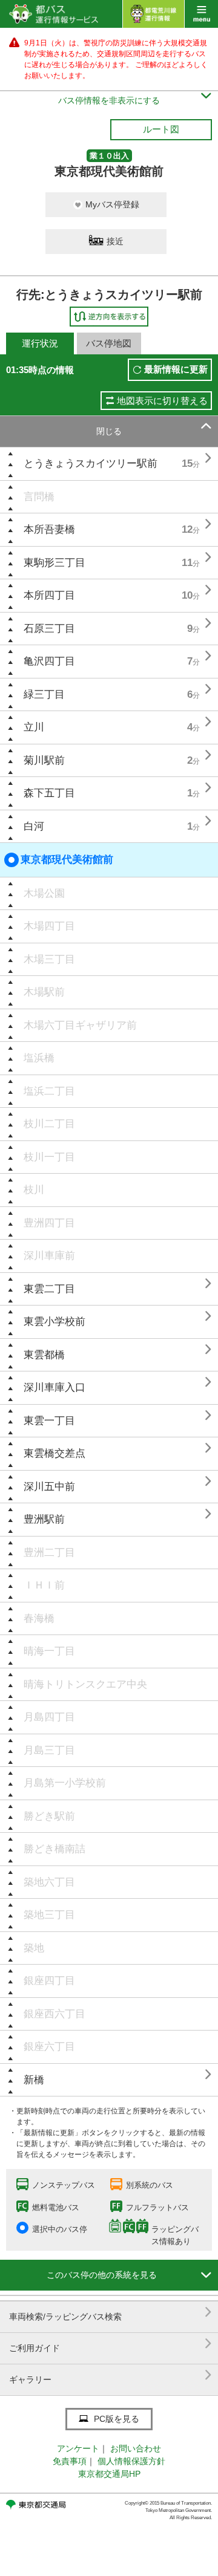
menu (201, 14)
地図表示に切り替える (162, 401)
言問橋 (39, 497)
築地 (34, 1948)
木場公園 (44, 893)
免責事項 (70, 2461)
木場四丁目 (49, 926)
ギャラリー (111, 2375)
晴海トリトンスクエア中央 (85, 1684)
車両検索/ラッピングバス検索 (111, 2312)
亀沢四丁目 (49, 661)
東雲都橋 (44, 1355)
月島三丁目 (49, 1750)
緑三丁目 (44, 694)
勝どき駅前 (49, 1816)
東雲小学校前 (54, 1322)
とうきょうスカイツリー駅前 (91, 463)
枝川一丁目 (49, 1157)
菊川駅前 (44, 760)
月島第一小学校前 (65, 1783)
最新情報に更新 (176, 369)
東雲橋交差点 (54, 1453)
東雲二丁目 (49, 1289)
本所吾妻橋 (49, 529)
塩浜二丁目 (49, 1091)
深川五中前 (49, 1487)
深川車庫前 (49, 1256)
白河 (34, 826)
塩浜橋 (39, 1058)
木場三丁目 (49, 959)
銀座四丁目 (49, 1981)
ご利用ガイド (111, 2343)
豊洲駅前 (44, 1519)
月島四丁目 (49, 1717)
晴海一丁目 (49, 1651)
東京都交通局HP (109, 2474)
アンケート (78, 2448)
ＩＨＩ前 (44, 1585)
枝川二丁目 (49, 1124)
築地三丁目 (49, 1915)
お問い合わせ (136, 2448)
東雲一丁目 (49, 1421)
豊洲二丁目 (49, 1553)
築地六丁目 (49, 1882)
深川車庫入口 (54, 1387)
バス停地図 (109, 343)
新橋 (34, 2080)
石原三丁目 (49, 629)
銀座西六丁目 (54, 2014)
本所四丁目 (49, 595)
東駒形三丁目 (54, 563)
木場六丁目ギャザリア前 (80, 1025)
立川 (34, 727)
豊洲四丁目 (49, 1223)
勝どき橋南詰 (54, 1849)
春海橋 (39, 1618)
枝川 (34, 1190)
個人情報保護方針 (131, 2461)
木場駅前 (44, 992)
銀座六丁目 (49, 2047)
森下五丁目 (49, 793)
